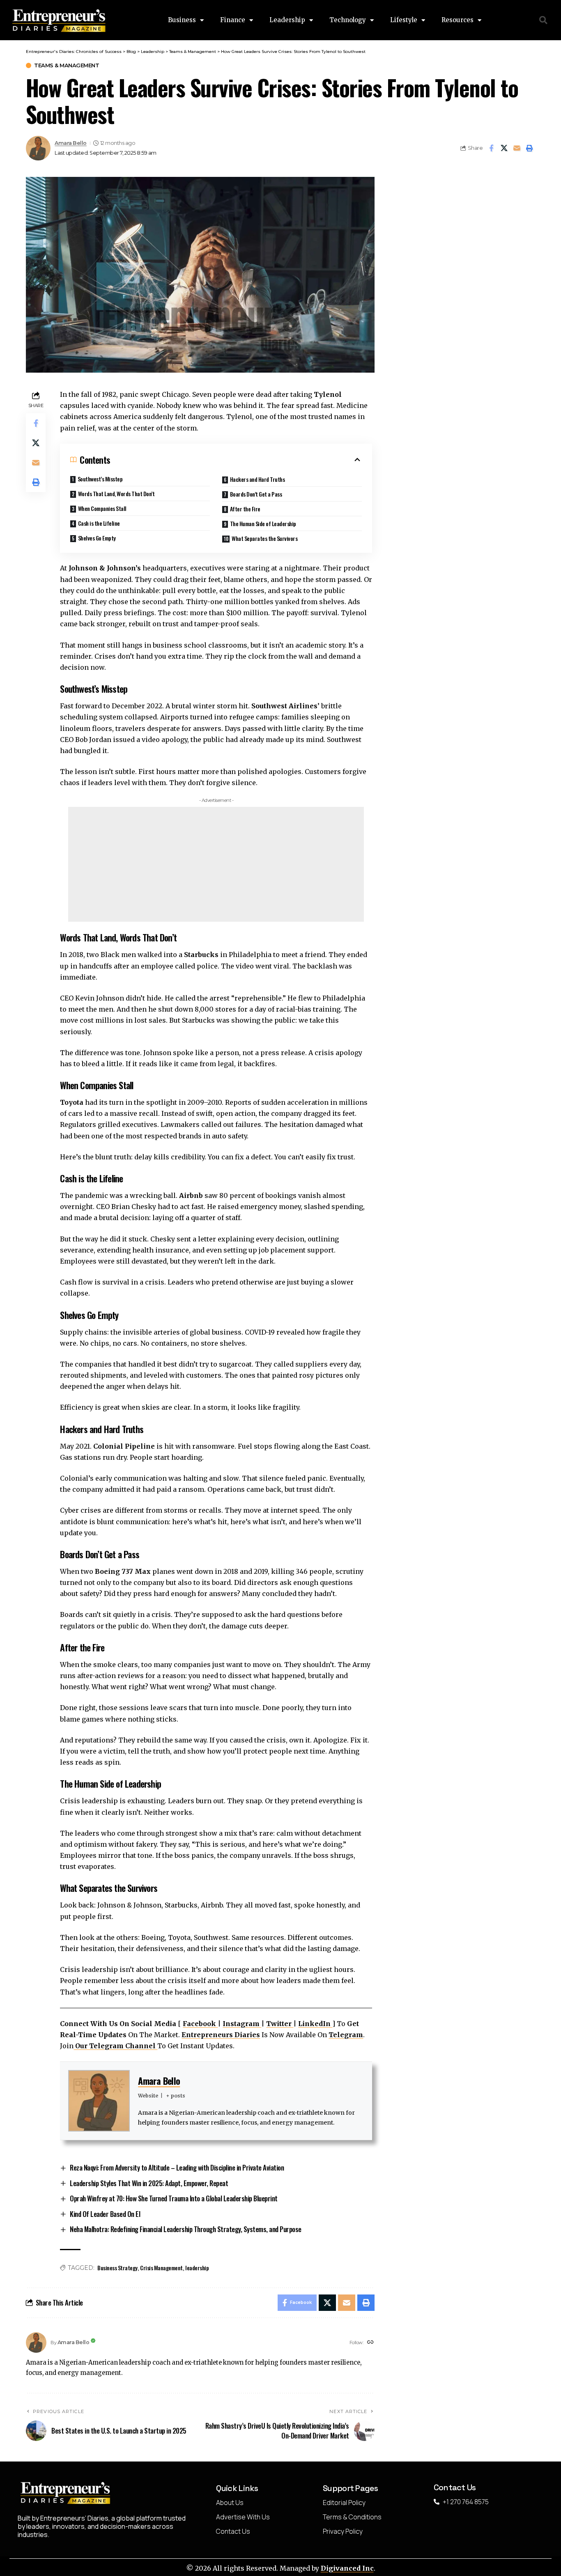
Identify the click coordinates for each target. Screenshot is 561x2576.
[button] (544, 20)
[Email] (517, 148)
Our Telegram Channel (115, 2046)
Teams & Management (67, 65)
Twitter (280, 2024)
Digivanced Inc (347, 2568)
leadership (197, 2268)
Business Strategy (117, 2268)
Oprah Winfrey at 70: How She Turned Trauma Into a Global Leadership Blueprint (174, 2198)
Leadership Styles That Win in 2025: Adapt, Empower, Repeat (149, 2183)
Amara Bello (71, 143)
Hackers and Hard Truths (258, 479)
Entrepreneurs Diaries (221, 2035)
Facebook (200, 2024)
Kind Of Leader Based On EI (105, 2214)
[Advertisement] (216, 864)
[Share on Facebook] (491, 148)
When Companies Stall (102, 508)
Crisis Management (161, 2268)
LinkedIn (315, 2024)
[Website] (370, 2343)
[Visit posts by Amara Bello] (36, 2342)
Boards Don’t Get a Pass (256, 494)
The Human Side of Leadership (263, 523)
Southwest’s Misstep (100, 479)
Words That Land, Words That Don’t (116, 493)
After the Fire (245, 509)
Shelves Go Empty (97, 538)
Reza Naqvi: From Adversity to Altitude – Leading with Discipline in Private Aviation (177, 2167)
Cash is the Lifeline (99, 523)
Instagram (242, 2024)
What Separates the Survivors (264, 538)
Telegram (346, 2035)
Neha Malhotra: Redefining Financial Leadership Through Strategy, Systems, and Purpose (186, 2229)
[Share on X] (504, 148)
